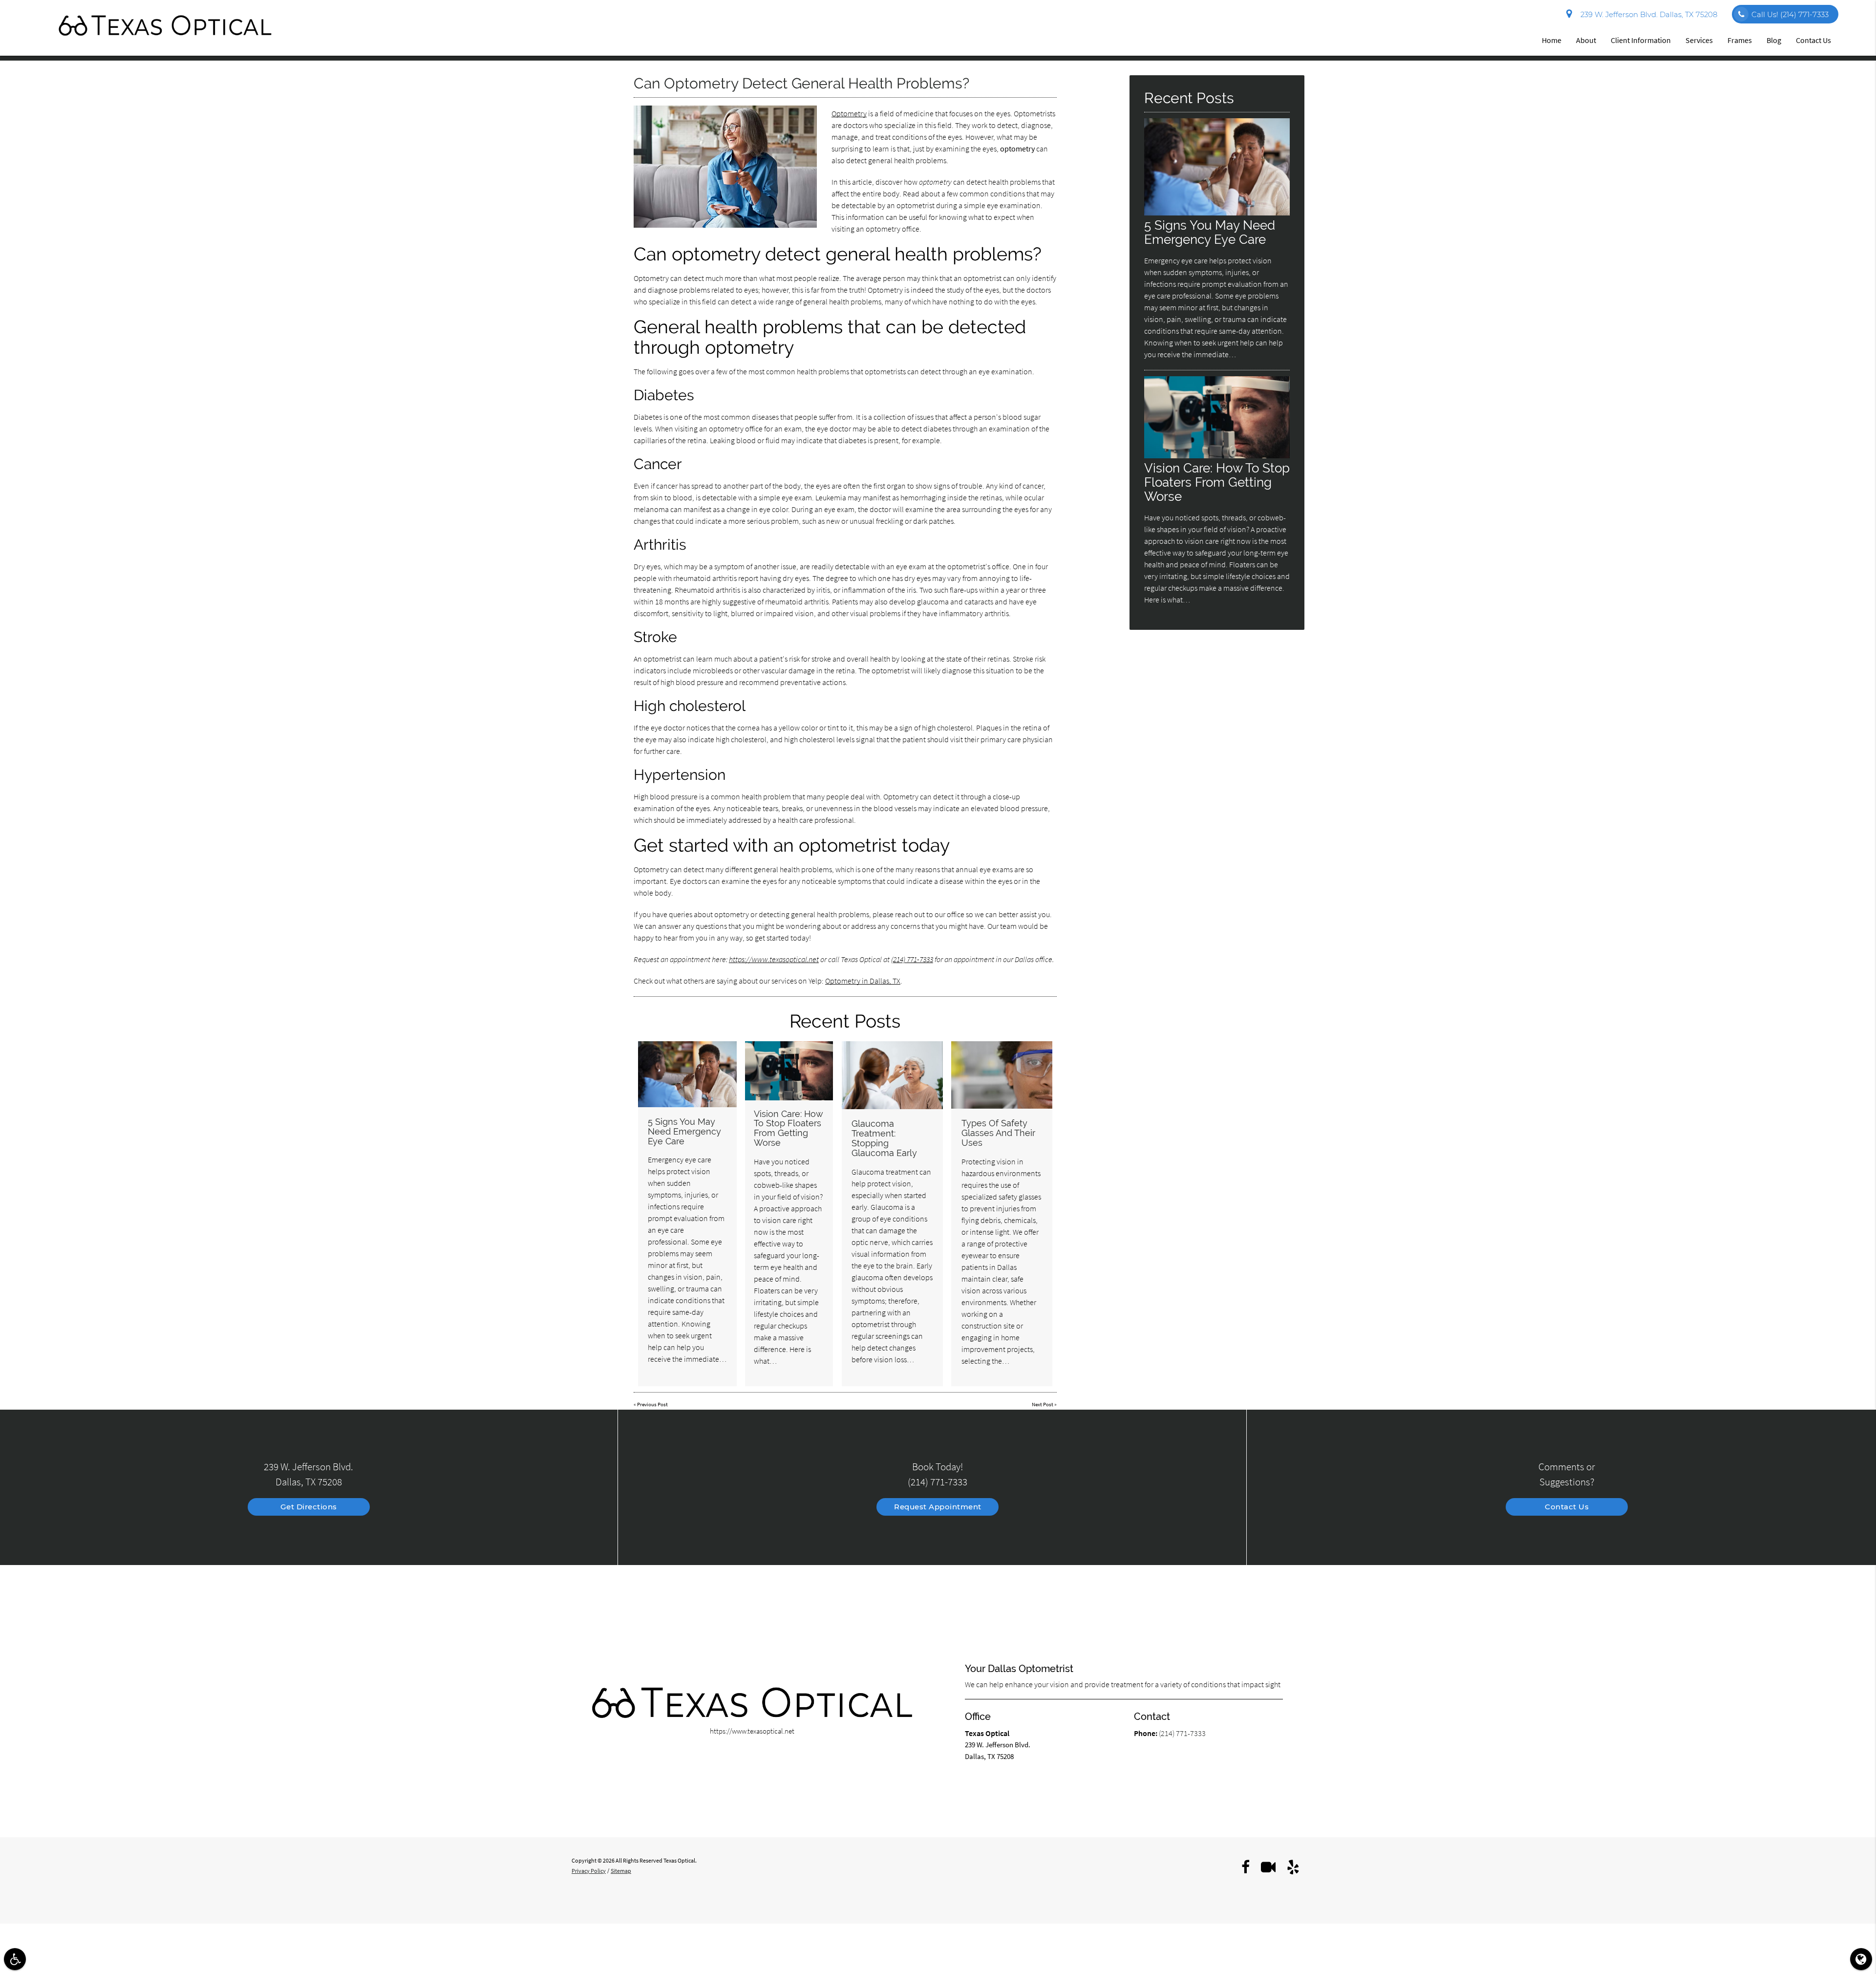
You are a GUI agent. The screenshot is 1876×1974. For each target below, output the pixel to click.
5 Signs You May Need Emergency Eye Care (684, 1131)
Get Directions (309, 1507)
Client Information (1641, 40)
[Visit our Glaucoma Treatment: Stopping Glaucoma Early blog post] (893, 1075)
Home (1552, 40)
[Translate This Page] (1861, 1959)
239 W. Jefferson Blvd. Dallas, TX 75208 (1647, 14)
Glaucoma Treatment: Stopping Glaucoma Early (884, 1138)
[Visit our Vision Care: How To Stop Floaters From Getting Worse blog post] (789, 1071)
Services (1699, 40)
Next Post (1043, 1404)
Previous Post (652, 1404)
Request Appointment (938, 1507)
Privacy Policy (589, 1871)
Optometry (849, 113)
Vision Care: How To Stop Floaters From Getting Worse (789, 1128)
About (1586, 40)
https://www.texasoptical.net (774, 959)
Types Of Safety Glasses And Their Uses (998, 1133)
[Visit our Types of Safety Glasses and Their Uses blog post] (1002, 1075)
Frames (1740, 40)
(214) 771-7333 (912, 959)
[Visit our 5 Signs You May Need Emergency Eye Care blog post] (687, 1074)
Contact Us (1813, 40)
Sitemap (621, 1871)
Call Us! (1790, 14)
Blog (1774, 40)
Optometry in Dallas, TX (863, 981)
